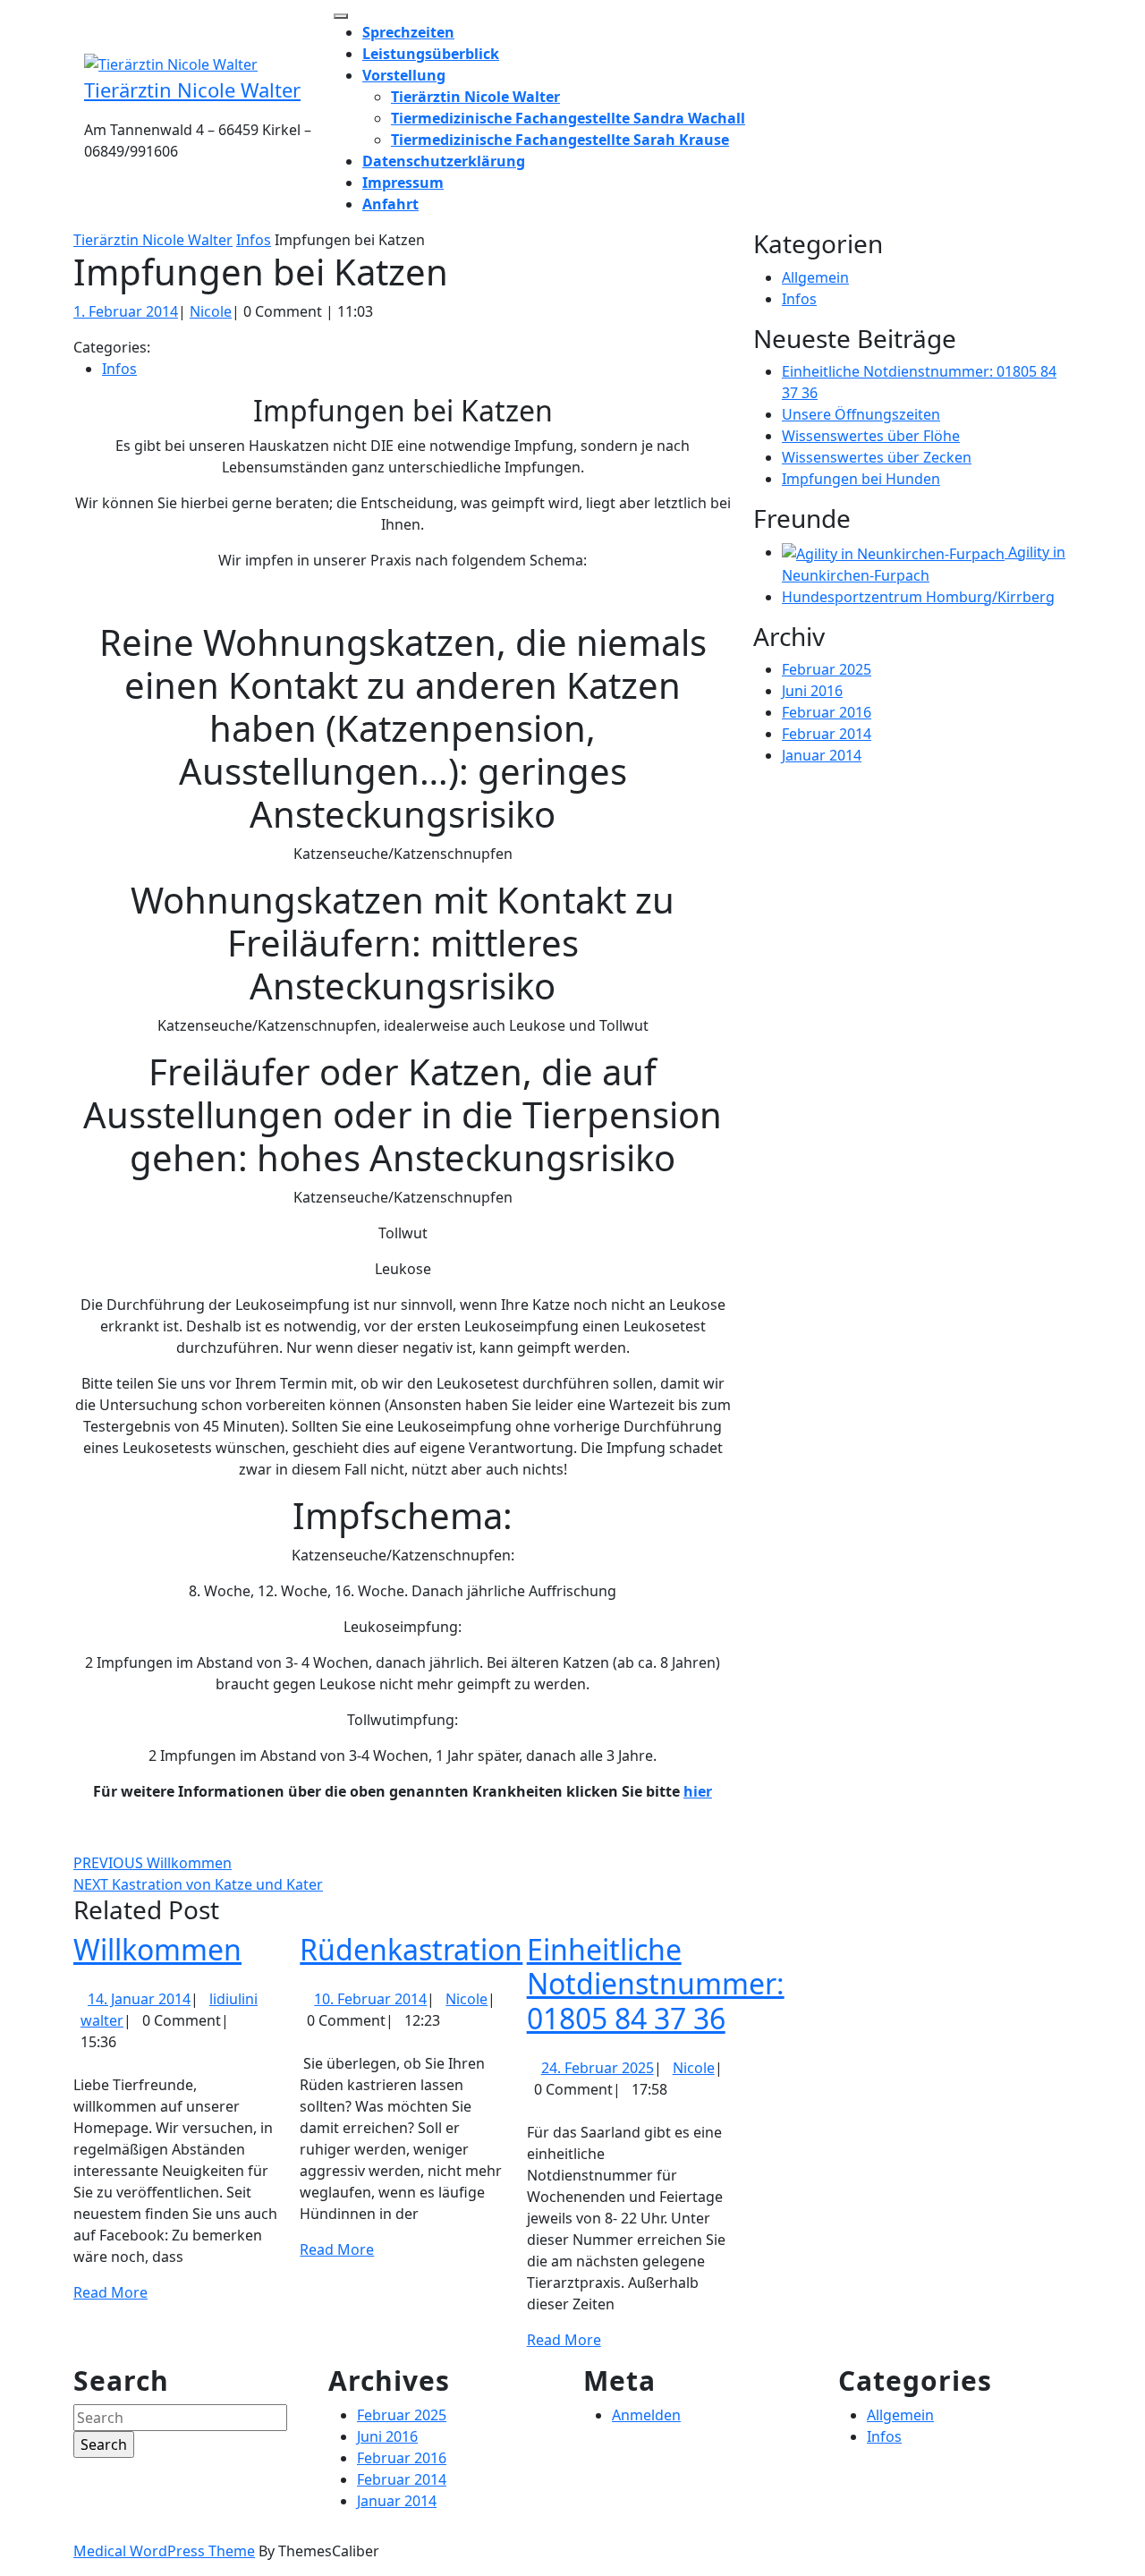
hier (698, 1791)
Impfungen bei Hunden (861, 479)
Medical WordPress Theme (164, 2551)
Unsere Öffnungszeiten (861, 414)
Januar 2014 (822, 755)
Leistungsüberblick (431, 54)
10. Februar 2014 (370, 1999)
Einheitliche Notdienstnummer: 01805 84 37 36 (656, 1984)
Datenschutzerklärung (444, 161)
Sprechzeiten (408, 32)
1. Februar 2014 (126, 311)
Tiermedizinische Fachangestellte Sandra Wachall (568, 118)
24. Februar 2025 (598, 2068)
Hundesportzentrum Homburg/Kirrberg (918, 597)
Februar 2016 (827, 712)
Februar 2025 (827, 669)
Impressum (403, 183)
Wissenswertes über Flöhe (871, 436)
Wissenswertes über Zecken (877, 457)
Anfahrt (390, 204)
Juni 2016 (812, 691)
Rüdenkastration (411, 1949)
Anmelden (646, 2415)
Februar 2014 (827, 734)
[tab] (341, 16)
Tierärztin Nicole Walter (192, 89)
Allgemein (815, 277)
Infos (254, 240)
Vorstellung (404, 75)
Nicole (211, 311)
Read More (110, 2292)
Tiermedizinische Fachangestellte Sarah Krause (560, 140)
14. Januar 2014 (139, 1999)
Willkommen (157, 1949)
